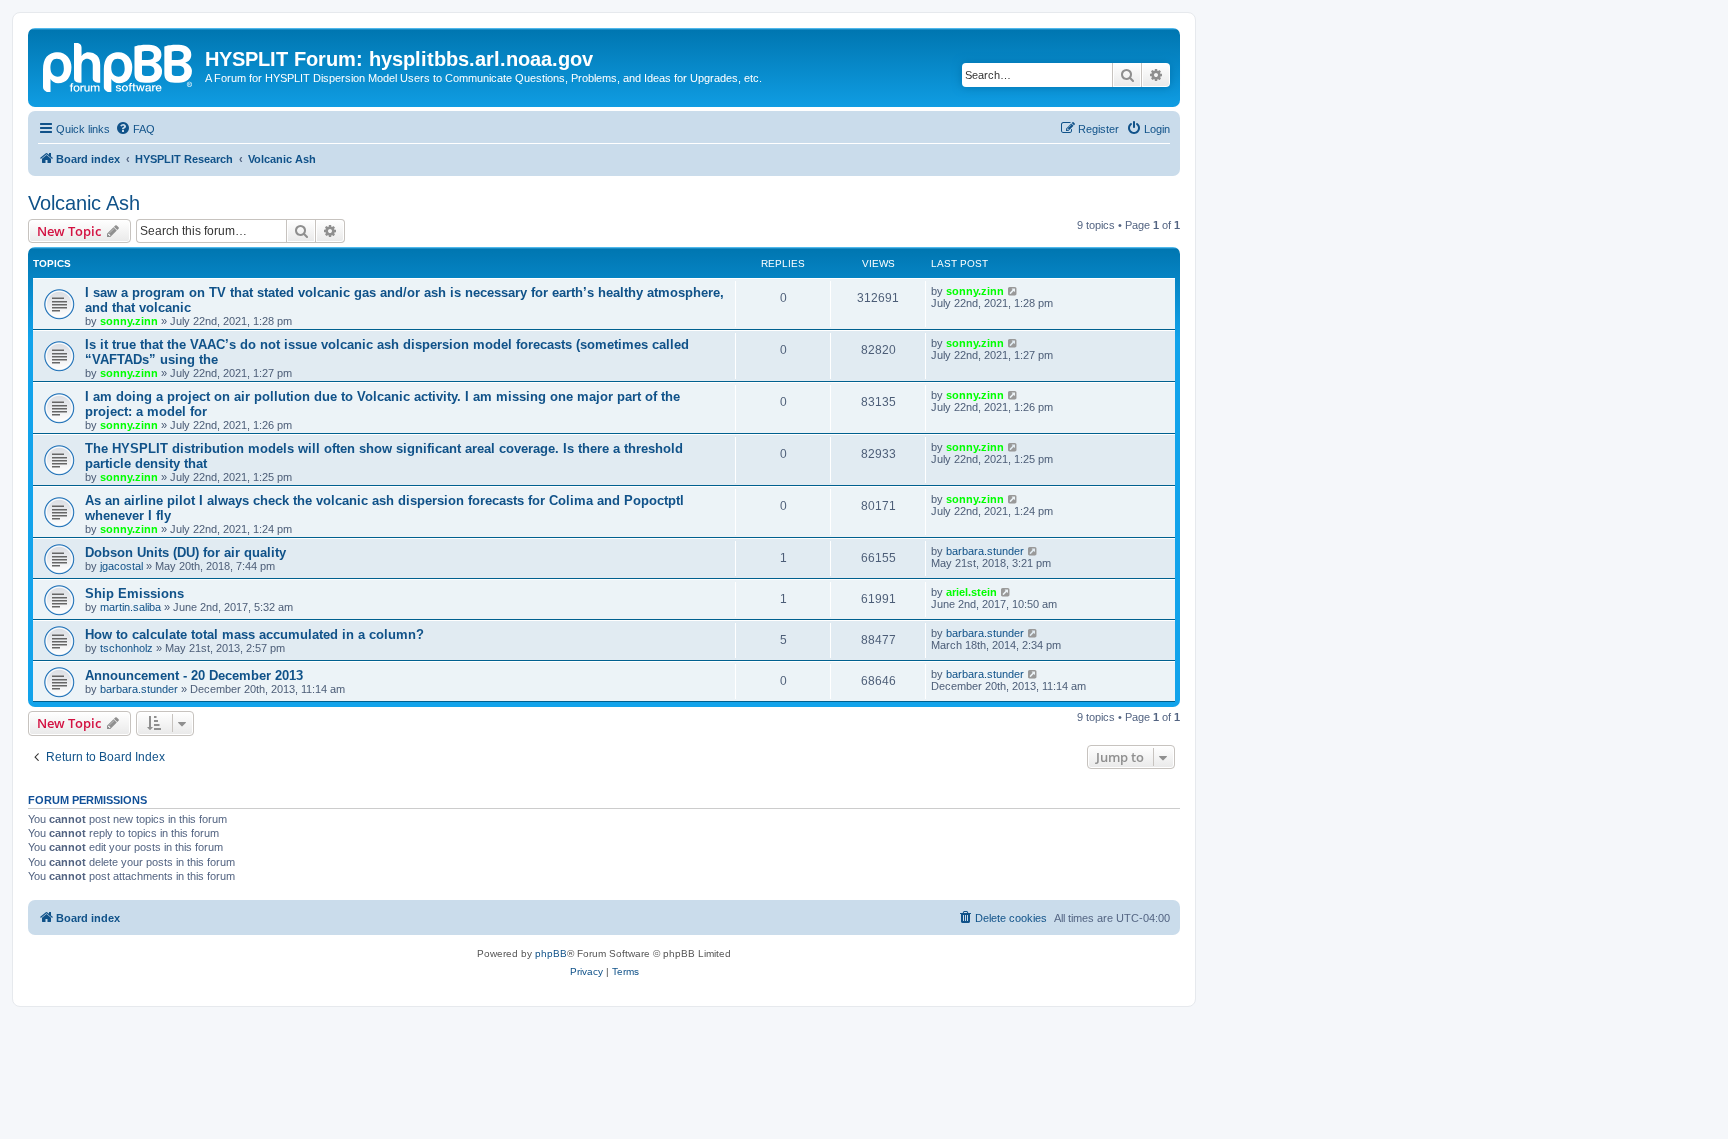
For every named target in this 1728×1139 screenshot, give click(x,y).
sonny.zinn (129, 321)
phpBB (551, 953)
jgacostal (121, 566)
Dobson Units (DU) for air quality (185, 552)
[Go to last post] (1013, 291)
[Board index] (119, 65)
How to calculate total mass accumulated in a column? (254, 634)
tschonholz (126, 648)
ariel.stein (971, 592)
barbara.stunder (985, 551)
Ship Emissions (134, 593)
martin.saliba (130, 607)
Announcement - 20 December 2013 (194, 675)
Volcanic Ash (84, 203)
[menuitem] (135, 129)
